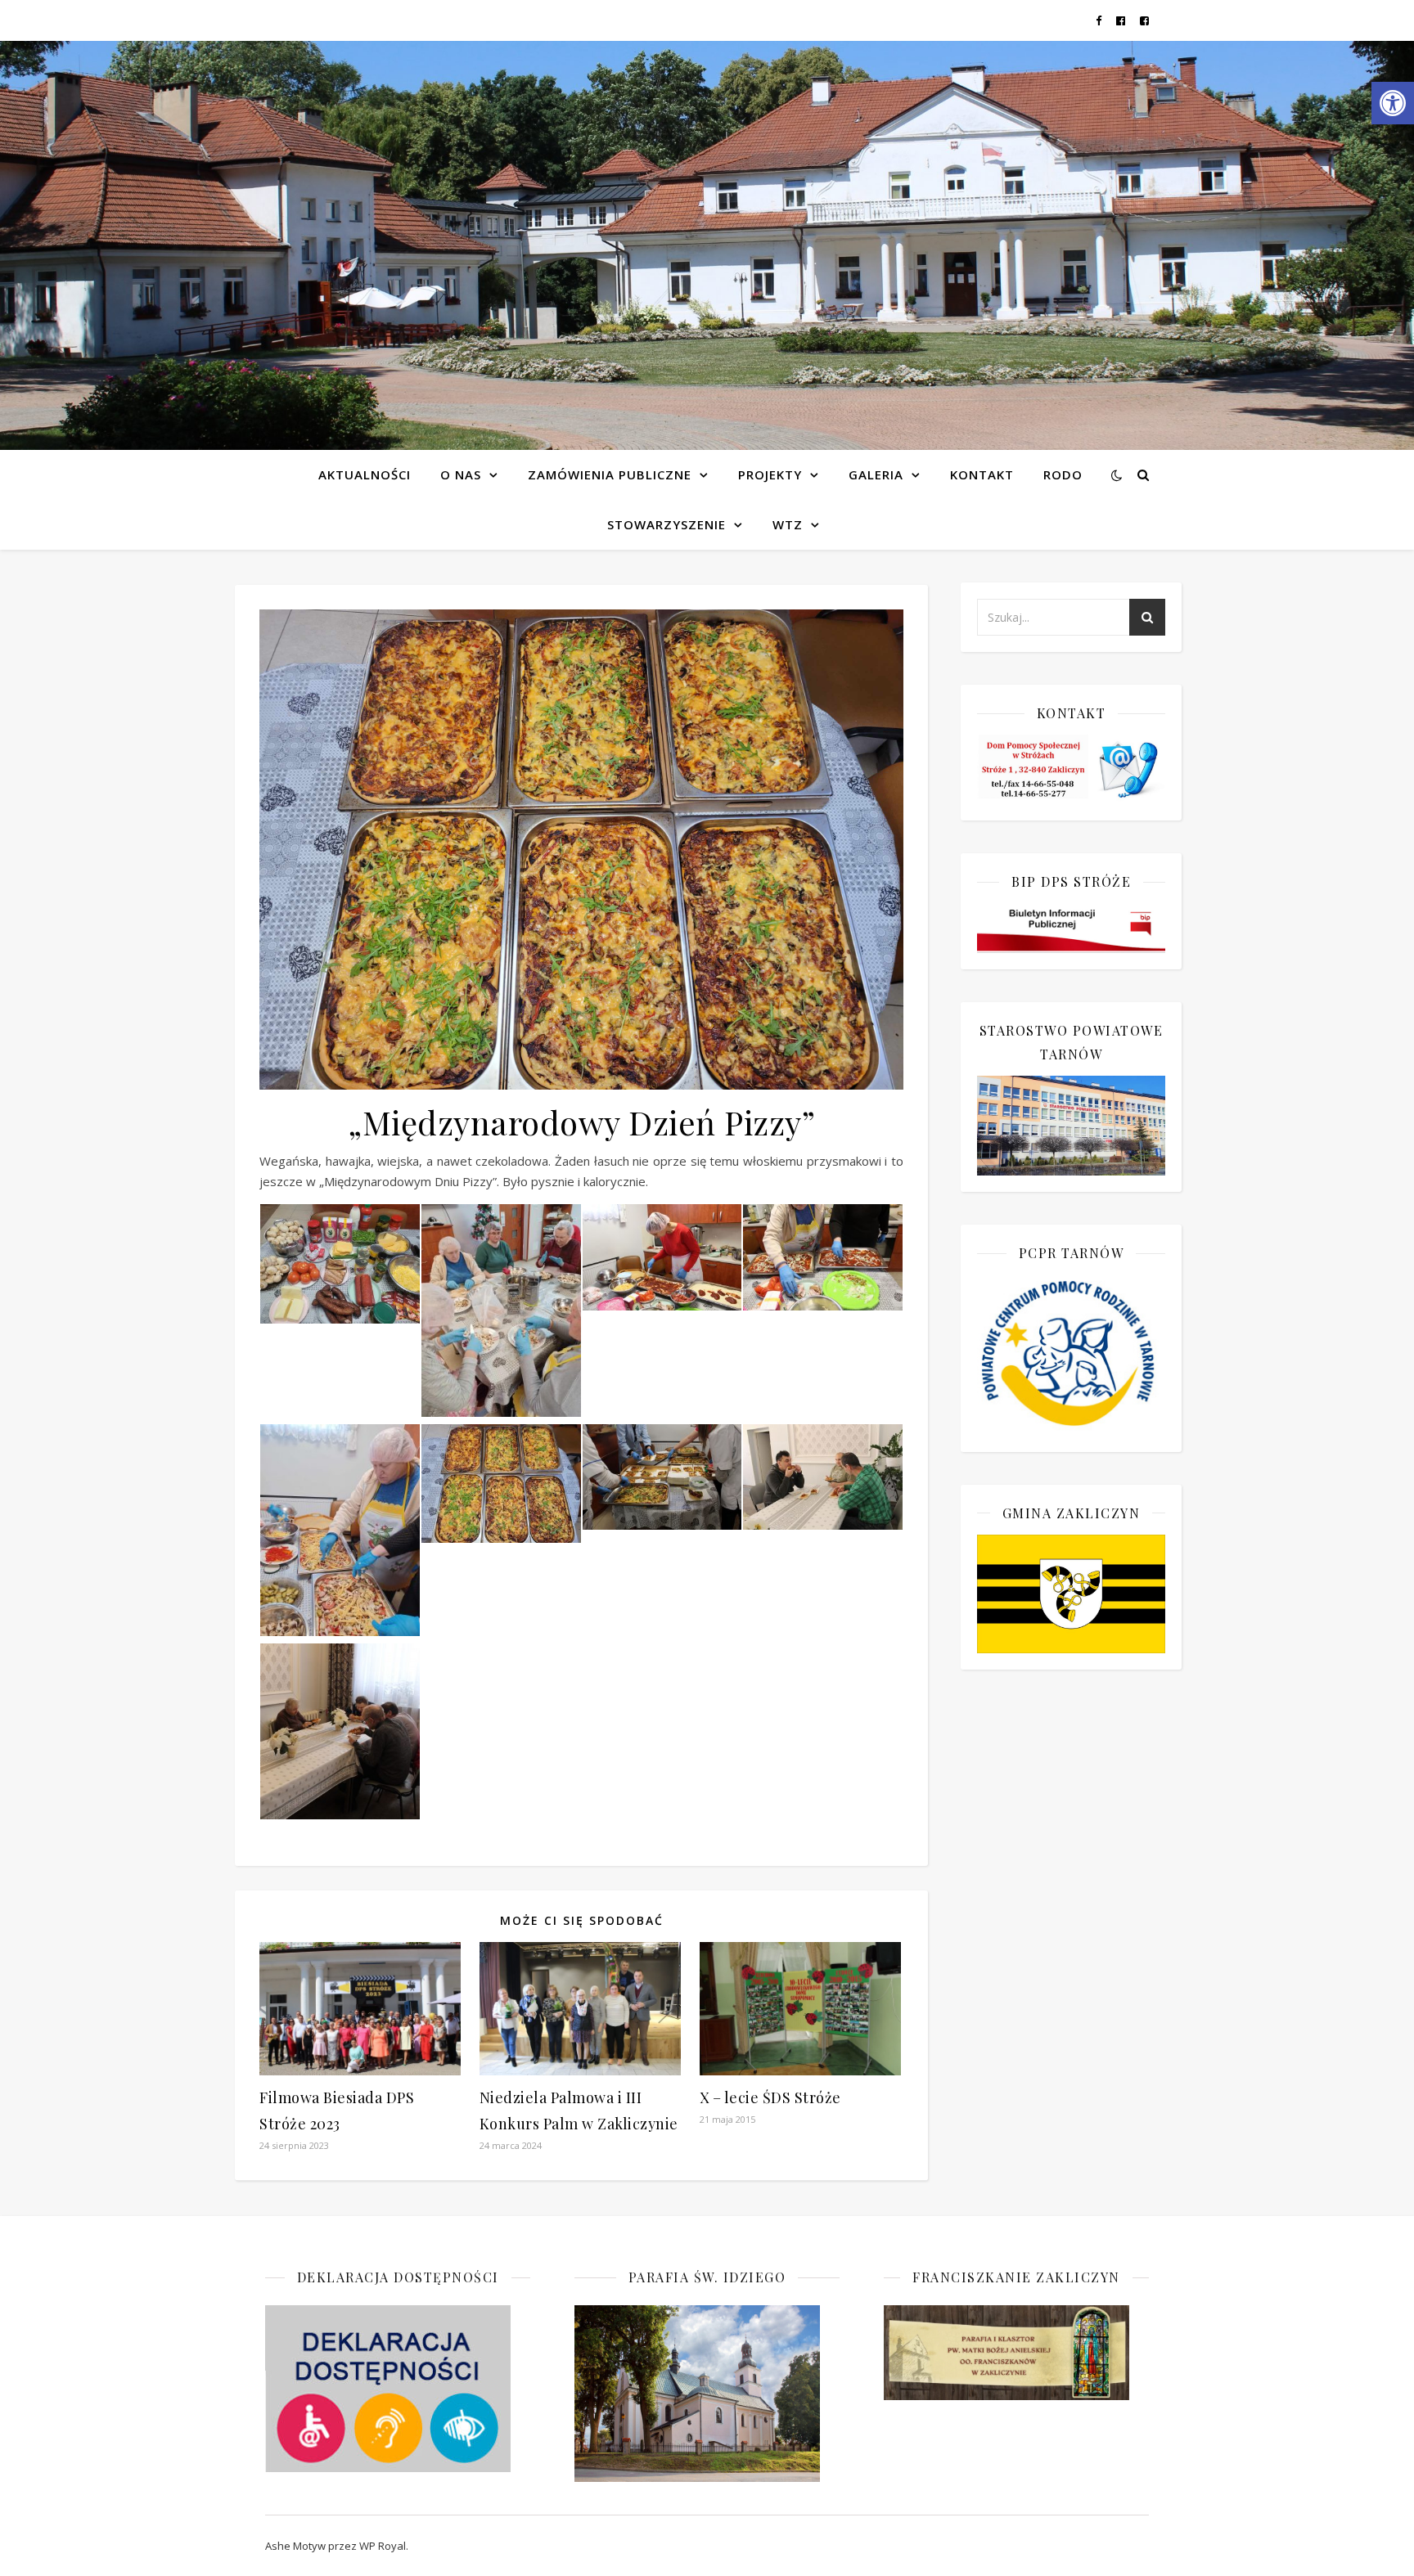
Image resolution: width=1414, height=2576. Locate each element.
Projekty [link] (770, 474)
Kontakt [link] (982, 474)
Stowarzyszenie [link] (666, 524)
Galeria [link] (876, 474)
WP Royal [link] (383, 2546)
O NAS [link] (461, 474)
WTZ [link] (788, 524)
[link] (1393, 103)
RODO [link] (1063, 474)
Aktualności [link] (365, 474)
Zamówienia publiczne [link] (610, 474)
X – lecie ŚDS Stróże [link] (770, 2097)
